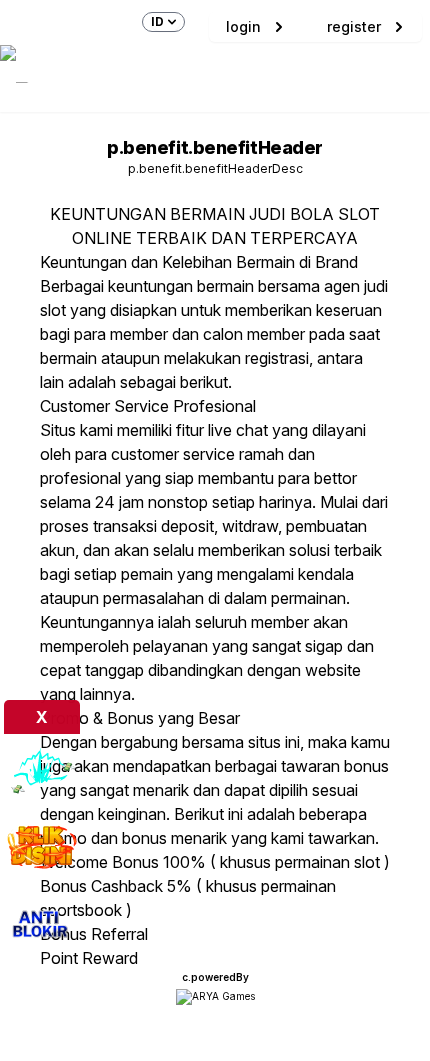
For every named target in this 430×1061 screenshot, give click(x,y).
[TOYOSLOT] (42, 771)
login (243, 26)
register (354, 26)
